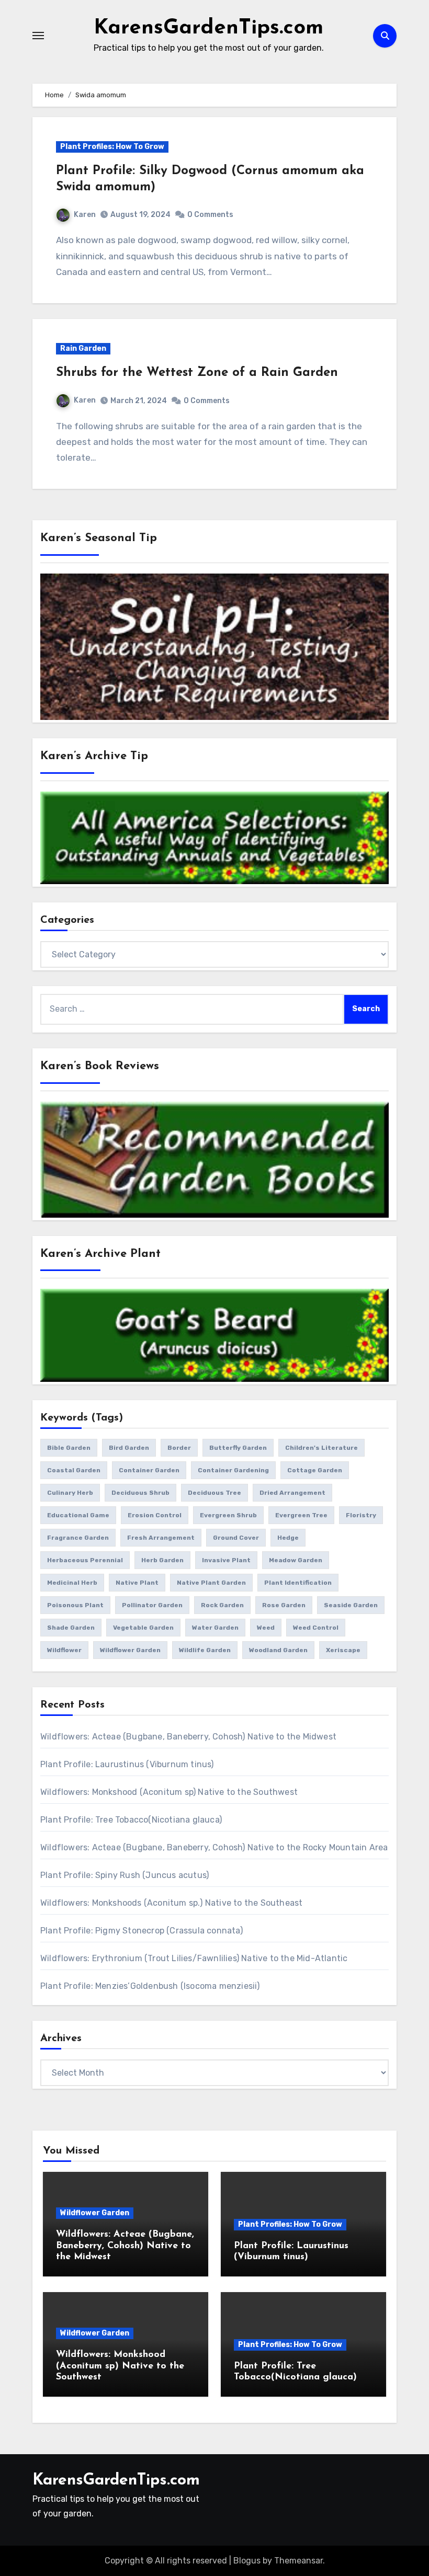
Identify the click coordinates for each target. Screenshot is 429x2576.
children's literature (321, 1448)
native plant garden (211, 1583)
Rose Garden (284, 1605)
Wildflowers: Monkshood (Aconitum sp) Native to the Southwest (169, 1792)
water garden (215, 1628)
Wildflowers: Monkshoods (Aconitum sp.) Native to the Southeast (171, 1903)
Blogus (247, 2561)
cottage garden (315, 1470)
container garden (149, 1470)
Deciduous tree (214, 1493)
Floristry (361, 1515)
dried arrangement (292, 1493)
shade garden (71, 1628)
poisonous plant (75, 1605)
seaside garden (351, 1605)
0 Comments (210, 215)
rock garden (222, 1605)
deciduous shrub (140, 1493)
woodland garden (278, 1650)
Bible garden (69, 1448)
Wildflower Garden (95, 2213)
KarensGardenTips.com (208, 28)
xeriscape (343, 1650)
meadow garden (296, 1560)
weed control (316, 1628)
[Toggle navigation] (38, 36)
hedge (288, 1538)
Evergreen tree (301, 1515)
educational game (78, 1515)
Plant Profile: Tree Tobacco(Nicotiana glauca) (131, 1820)
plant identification (298, 1583)
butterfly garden (238, 1448)
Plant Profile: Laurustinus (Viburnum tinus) (127, 1764)
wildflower (64, 1650)
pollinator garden (152, 1605)
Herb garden (162, 1560)
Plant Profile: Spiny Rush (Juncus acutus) (125, 1875)
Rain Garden (83, 348)
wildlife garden (205, 1650)
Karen (85, 215)
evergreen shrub (228, 1515)
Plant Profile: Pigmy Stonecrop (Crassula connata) (142, 1931)
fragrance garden (78, 1538)
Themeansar (298, 2561)
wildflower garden (130, 1650)
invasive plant (226, 1560)
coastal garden (74, 1470)
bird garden (129, 1448)
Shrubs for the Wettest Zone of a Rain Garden (197, 373)
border (179, 1448)
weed (266, 1628)
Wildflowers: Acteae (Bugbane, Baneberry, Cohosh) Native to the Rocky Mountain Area (214, 1847)
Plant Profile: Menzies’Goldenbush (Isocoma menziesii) (150, 1986)
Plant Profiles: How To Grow (112, 147)
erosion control (155, 1515)
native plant (137, 1583)
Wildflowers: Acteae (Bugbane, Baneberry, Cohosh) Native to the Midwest (188, 1737)
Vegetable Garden (143, 1628)
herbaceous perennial (85, 1560)
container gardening (233, 1470)
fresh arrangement (161, 1538)
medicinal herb (72, 1583)
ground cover (236, 1538)
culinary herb (70, 1493)
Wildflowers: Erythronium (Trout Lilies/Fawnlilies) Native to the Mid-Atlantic (194, 1958)
